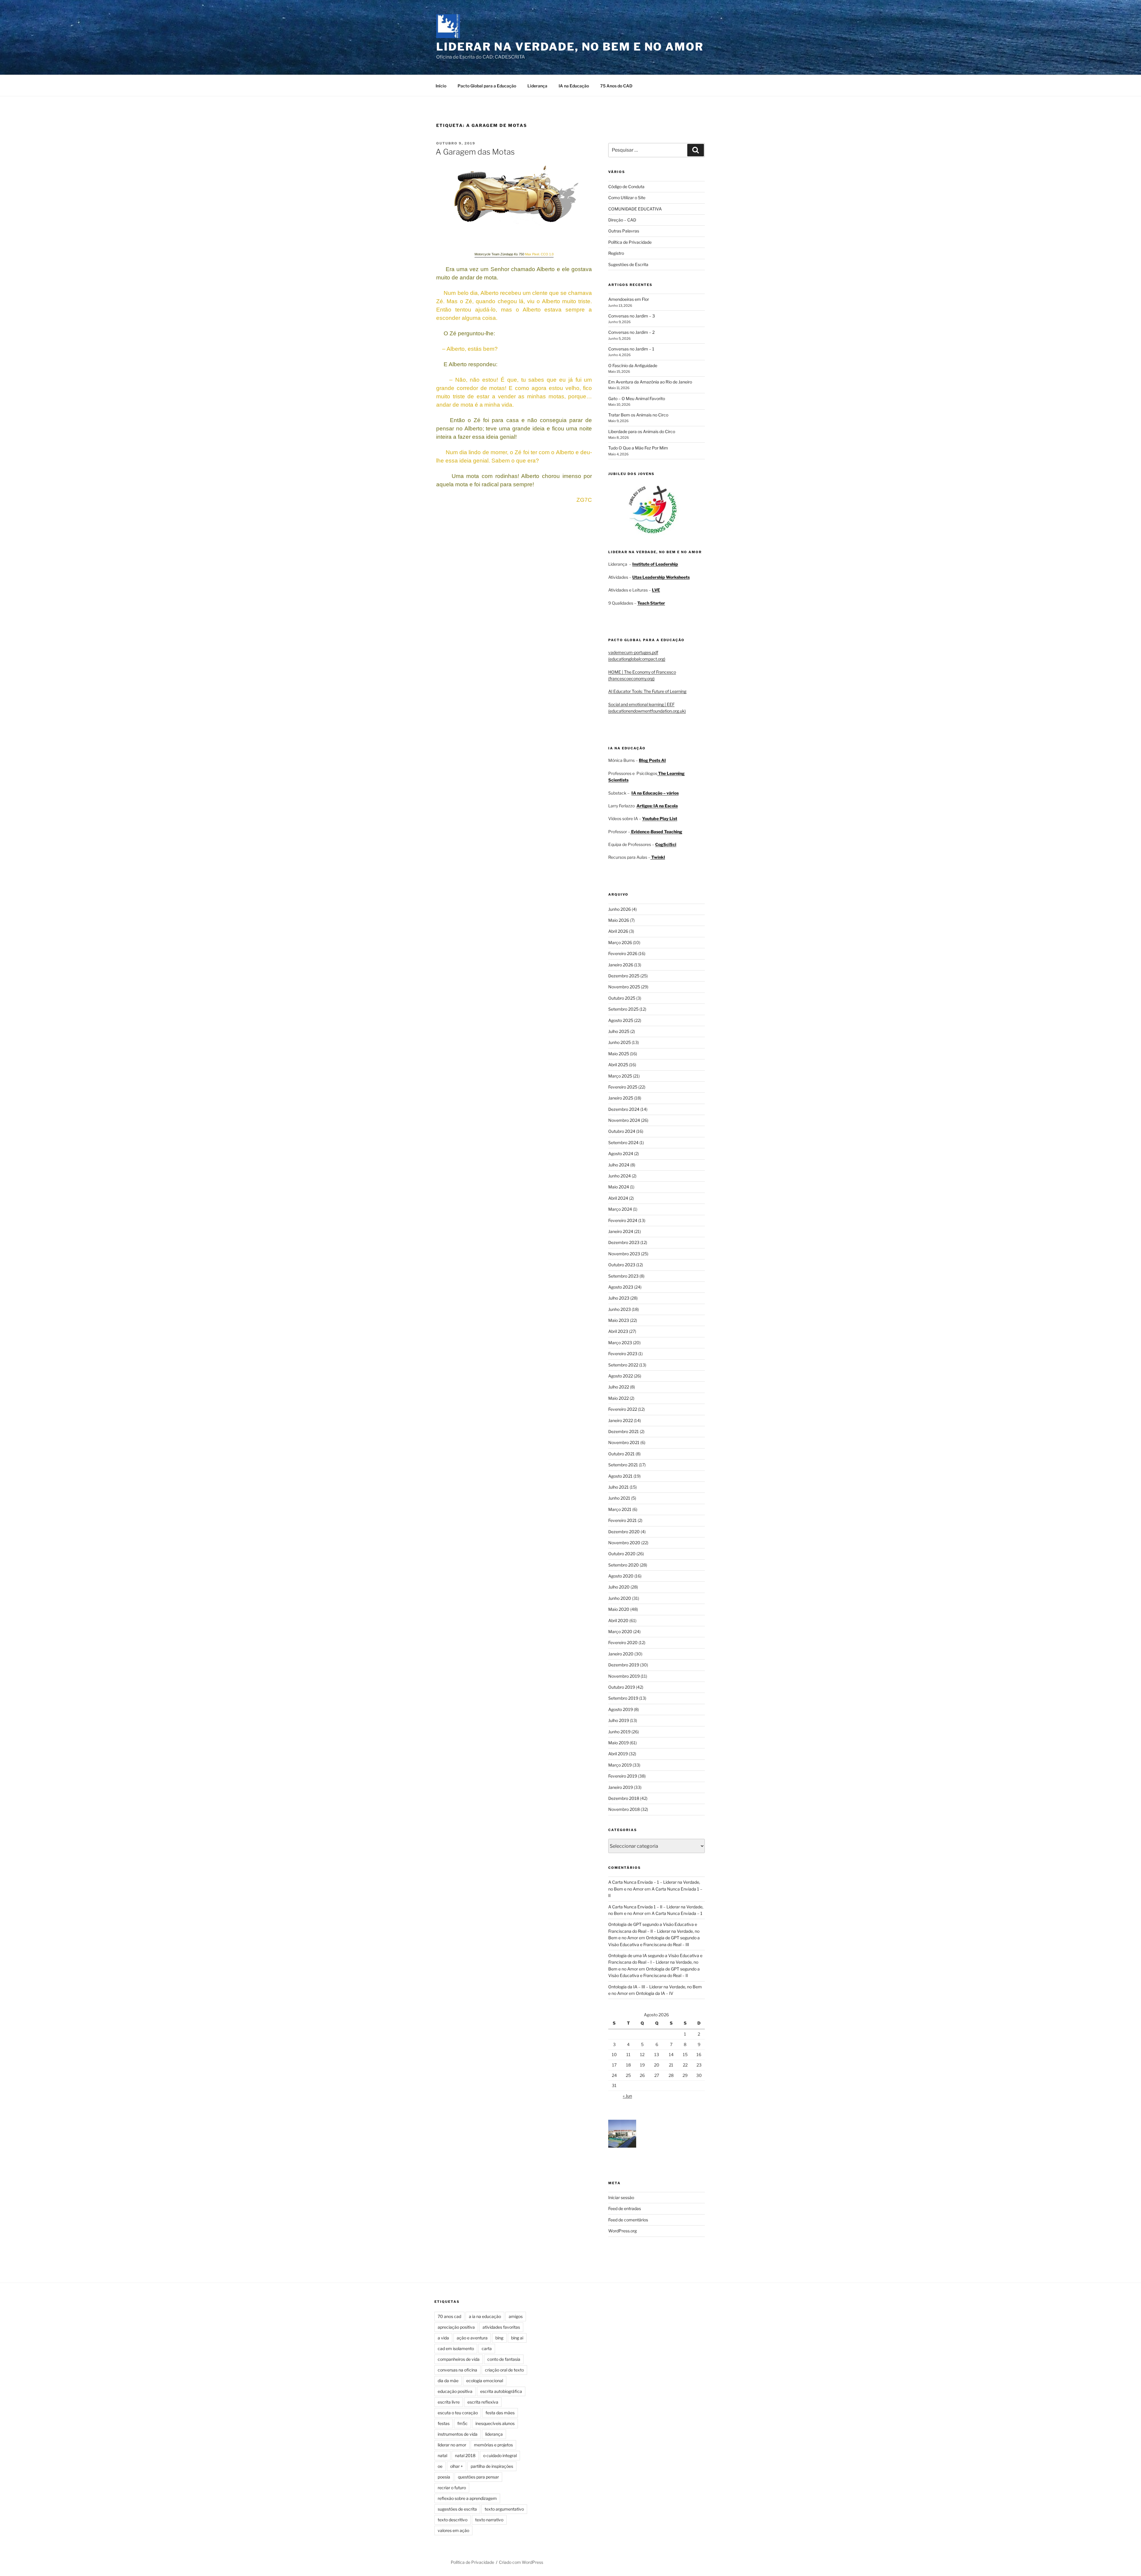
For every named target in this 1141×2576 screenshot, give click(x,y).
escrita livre (449, 2402)
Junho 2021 (619, 1498)
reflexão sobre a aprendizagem (467, 2498)
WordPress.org (622, 2231)
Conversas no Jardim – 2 (631, 332)
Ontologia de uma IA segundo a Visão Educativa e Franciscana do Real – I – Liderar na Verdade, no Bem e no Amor (655, 1962)
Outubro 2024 (622, 1131)
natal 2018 (465, 2455)
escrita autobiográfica (501, 2391)
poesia (444, 2477)
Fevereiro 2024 (623, 1220)
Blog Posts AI (652, 760)
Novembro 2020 (624, 1543)
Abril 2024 (618, 1198)
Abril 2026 (618, 931)
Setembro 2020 (624, 1565)
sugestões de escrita (457, 2509)
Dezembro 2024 (624, 1109)
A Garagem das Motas (475, 152)
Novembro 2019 (624, 1676)
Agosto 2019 (621, 1709)
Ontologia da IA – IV (655, 1993)
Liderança (537, 86)
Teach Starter (651, 603)
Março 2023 (620, 1343)
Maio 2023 (619, 1320)
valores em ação (453, 2530)
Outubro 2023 (622, 1265)
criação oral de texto (504, 2370)
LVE (656, 590)
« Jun (627, 2096)
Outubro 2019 (622, 1687)
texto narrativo (489, 2520)
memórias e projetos (493, 2445)
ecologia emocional (485, 2381)
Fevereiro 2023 (623, 1354)
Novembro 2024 (624, 1120)
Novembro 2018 (624, 1809)
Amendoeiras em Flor (629, 299)
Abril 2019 (618, 1754)
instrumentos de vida (458, 2434)
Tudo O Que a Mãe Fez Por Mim (638, 448)
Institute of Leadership (655, 564)
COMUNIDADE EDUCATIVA (635, 209)
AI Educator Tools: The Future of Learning (647, 691)
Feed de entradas (625, 2208)
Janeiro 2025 (621, 1098)
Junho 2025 (620, 1042)
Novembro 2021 (624, 1442)
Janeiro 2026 (621, 965)
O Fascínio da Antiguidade (633, 365)
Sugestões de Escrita (628, 264)
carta (487, 2348)
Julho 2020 (619, 1587)
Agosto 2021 (620, 1476)
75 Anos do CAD (616, 86)
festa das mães (500, 2413)
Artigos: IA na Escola (657, 806)
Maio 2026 (619, 920)
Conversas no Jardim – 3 (632, 316)
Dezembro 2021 (624, 1431)
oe (440, 2466)
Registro (616, 253)
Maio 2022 (618, 1398)
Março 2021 (620, 1509)
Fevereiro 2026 (623, 953)
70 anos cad (449, 2316)
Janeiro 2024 (621, 1231)
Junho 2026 (620, 909)
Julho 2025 (619, 1031)
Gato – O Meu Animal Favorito (637, 398)
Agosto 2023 (621, 1287)
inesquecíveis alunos (495, 2423)
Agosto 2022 (621, 1376)
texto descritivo (453, 2520)
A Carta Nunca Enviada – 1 (677, 1913)
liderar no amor (452, 2445)
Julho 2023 (619, 1298)
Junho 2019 (619, 1732)
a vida (443, 2338)
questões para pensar (478, 2477)
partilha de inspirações (492, 2466)
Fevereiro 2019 (623, 1776)
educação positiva (455, 2391)
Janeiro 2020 (621, 1654)
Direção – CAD (622, 220)
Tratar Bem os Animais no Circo (638, 415)
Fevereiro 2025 (623, 1087)
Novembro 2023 (624, 1254)
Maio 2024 (619, 1187)
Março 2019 (620, 1765)
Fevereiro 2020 (623, 1642)
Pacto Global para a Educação (487, 86)
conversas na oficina (457, 2370)
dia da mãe (448, 2381)
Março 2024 (620, 1209)
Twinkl (658, 857)
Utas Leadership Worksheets (661, 577)
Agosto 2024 (621, 1153)
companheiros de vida (459, 2359)
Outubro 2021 (621, 1454)
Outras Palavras (624, 231)
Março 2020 (620, 1631)
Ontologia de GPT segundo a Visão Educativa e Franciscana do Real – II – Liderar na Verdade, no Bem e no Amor (654, 1931)
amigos (516, 2316)
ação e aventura (472, 2338)
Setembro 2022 (623, 1365)
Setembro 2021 (623, 1465)
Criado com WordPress (521, 2562)
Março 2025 (620, 1076)
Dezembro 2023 (624, 1242)
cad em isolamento (456, 2348)
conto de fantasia (504, 2359)
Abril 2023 (618, 1331)
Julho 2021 (618, 1487)
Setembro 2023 (623, 1276)
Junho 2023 (620, 1309)
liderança (494, 2434)
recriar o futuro (452, 2488)
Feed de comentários (628, 2220)
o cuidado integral (500, 2455)
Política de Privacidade (630, 242)
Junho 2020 (620, 1598)
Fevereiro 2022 (623, 1409)
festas (444, 2423)
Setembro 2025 (623, 1009)
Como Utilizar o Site (627, 198)
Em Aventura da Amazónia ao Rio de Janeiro (650, 382)
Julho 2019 (619, 1720)
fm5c (462, 2423)
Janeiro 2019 (621, 1787)
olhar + (457, 2466)
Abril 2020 (618, 1620)
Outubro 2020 (622, 1554)
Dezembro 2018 (624, 1798)
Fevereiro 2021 (622, 1520)
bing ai (517, 2338)
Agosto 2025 (621, 1020)
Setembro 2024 (623, 1142)
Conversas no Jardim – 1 (631, 349)
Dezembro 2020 (624, 1532)
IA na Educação (574, 86)
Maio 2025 (619, 1054)
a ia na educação (485, 2316)
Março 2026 (620, 942)
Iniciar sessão (621, 2197)
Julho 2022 (619, 1387)
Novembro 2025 (624, 987)
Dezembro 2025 (624, 976)
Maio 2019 (618, 1743)
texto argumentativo (504, 2509)
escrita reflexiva (483, 2402)
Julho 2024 (619, 1165)
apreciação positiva (456, 2327)
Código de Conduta (626, 187)
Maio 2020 (619, 1609)
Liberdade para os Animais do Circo (642, 431)
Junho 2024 (620, 1176)
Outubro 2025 (622, 998)
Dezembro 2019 (624, 1665)
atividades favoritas (501, 2327)
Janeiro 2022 (621, 1420)
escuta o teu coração (458, 2413)
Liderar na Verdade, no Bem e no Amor (570, 47)
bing (499, 2338)
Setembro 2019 (623, 1698)
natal (442, 2455)
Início (441, 86)
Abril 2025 (618, 1065)
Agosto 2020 (621, 1576)
